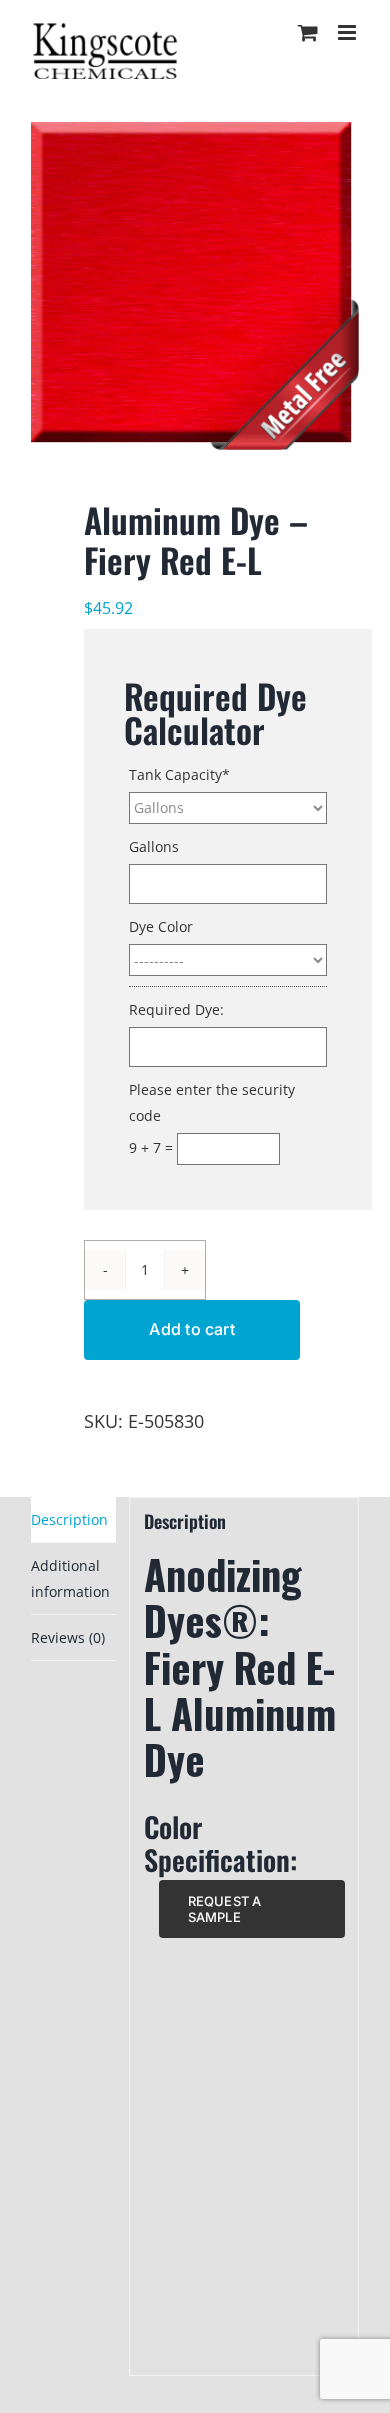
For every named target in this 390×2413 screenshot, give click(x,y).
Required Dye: (176, 1009)
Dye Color (161, 926)
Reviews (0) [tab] (68, 1637)
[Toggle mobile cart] (308, 32)
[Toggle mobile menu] (348, 32)
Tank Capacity (179, 774)
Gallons (154, 846)
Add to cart (192, 1329)
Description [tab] (69, 1519)
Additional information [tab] (70, 1578)
